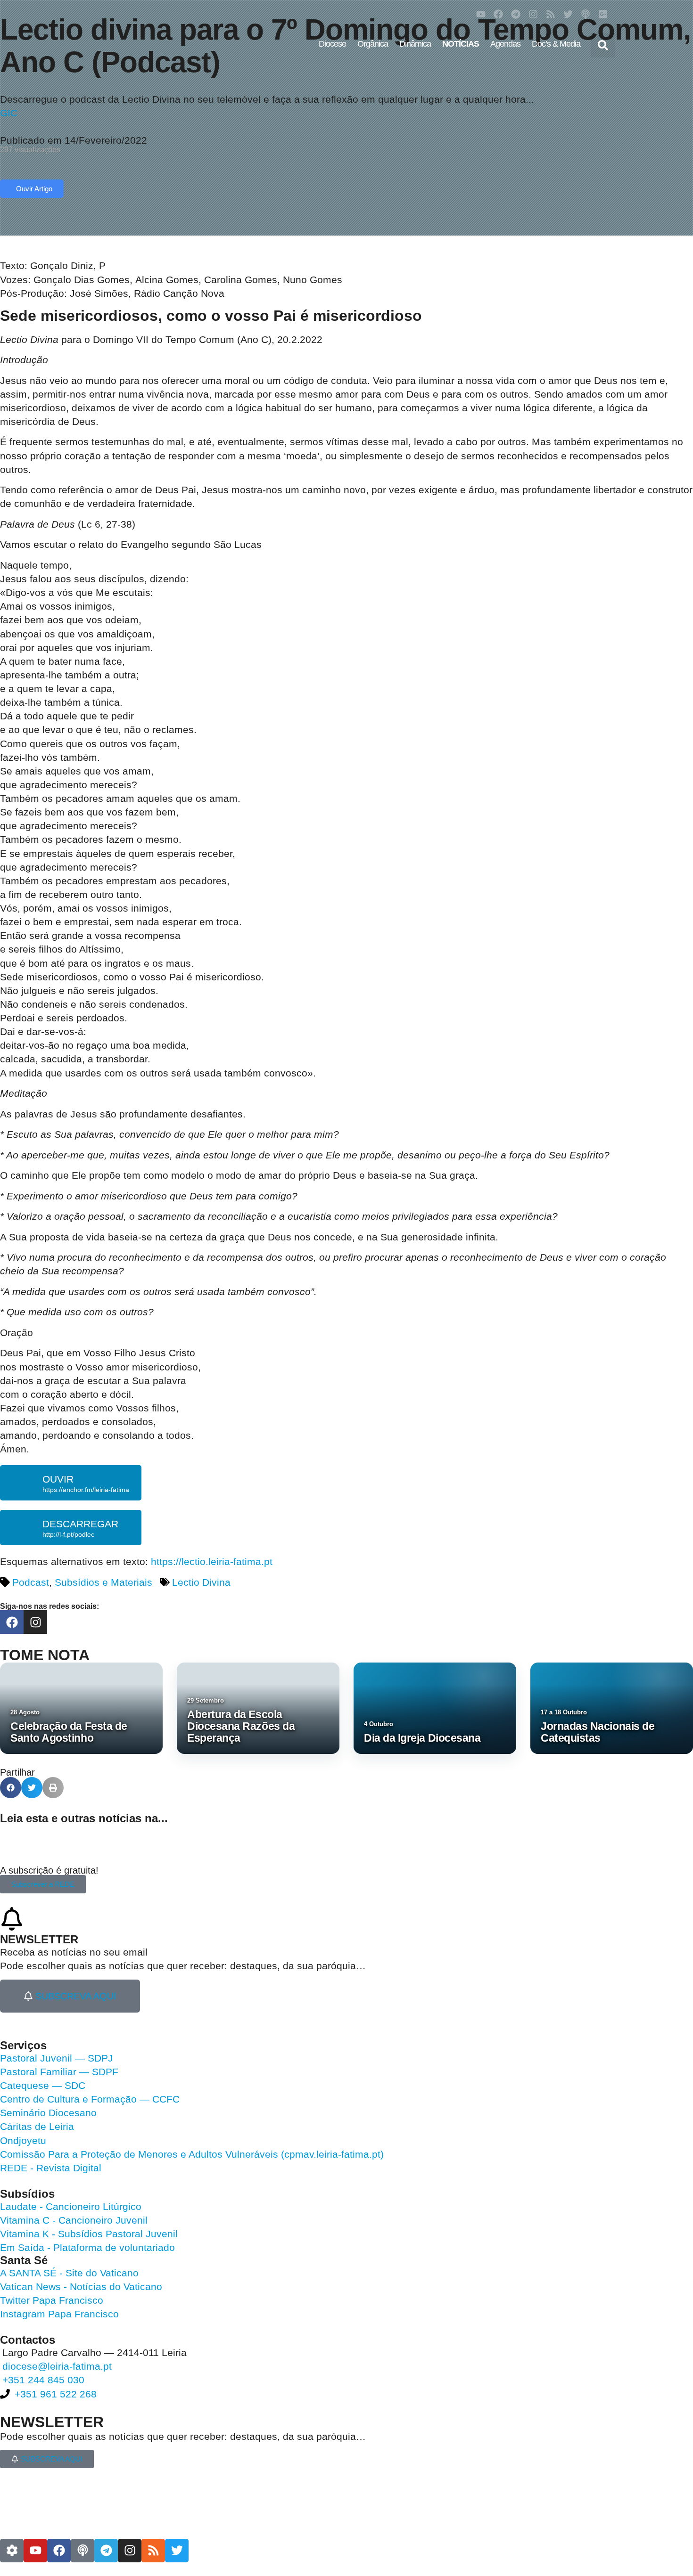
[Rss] (551, 14)
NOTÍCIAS (461, 44)
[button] (603, 45)
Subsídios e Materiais (103, 1582)
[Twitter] (568, 14)
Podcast (31, 1582)
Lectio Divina (201, 1582)
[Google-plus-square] (603, 14)
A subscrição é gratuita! (49, 1870)
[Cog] (12, 2551)
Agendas (505, 44)
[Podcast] (586, 14)
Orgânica (373, 44)
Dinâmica (415, 44)
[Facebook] (498, 14)
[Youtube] (481, 14)
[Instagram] (533, 14)
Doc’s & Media (556, 44)
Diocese (332, 44)
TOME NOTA (45, 1655)
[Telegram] (516, 14)
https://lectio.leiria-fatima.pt (212, 1561)
